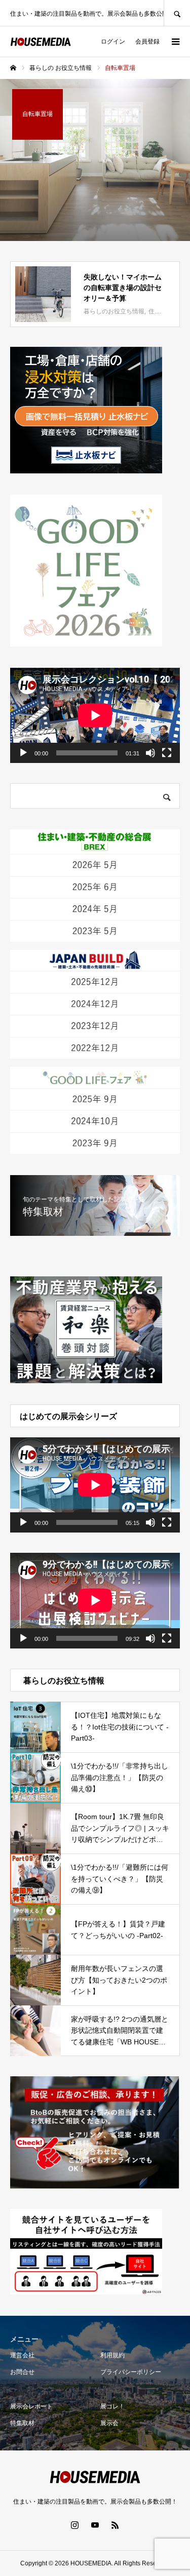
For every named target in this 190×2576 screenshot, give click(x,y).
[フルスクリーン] (167, 753)
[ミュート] (150, 753)
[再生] (23, 753)
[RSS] (116, 2525)
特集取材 (22, 2423)
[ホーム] (13, 68)
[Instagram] (75, 2525)
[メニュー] (175, 42)
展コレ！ (112, 2406)
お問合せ (22, 2372)
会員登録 (147, 42)
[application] (95, 715)
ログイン (113, 42)
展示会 (109, 2423)
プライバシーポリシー (131, 2372)
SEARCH (177, 13)
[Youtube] (95, 2525)
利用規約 (112, 2355)
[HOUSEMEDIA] (41, 42)
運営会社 (22, 2355)
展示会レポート (31, 2406)
